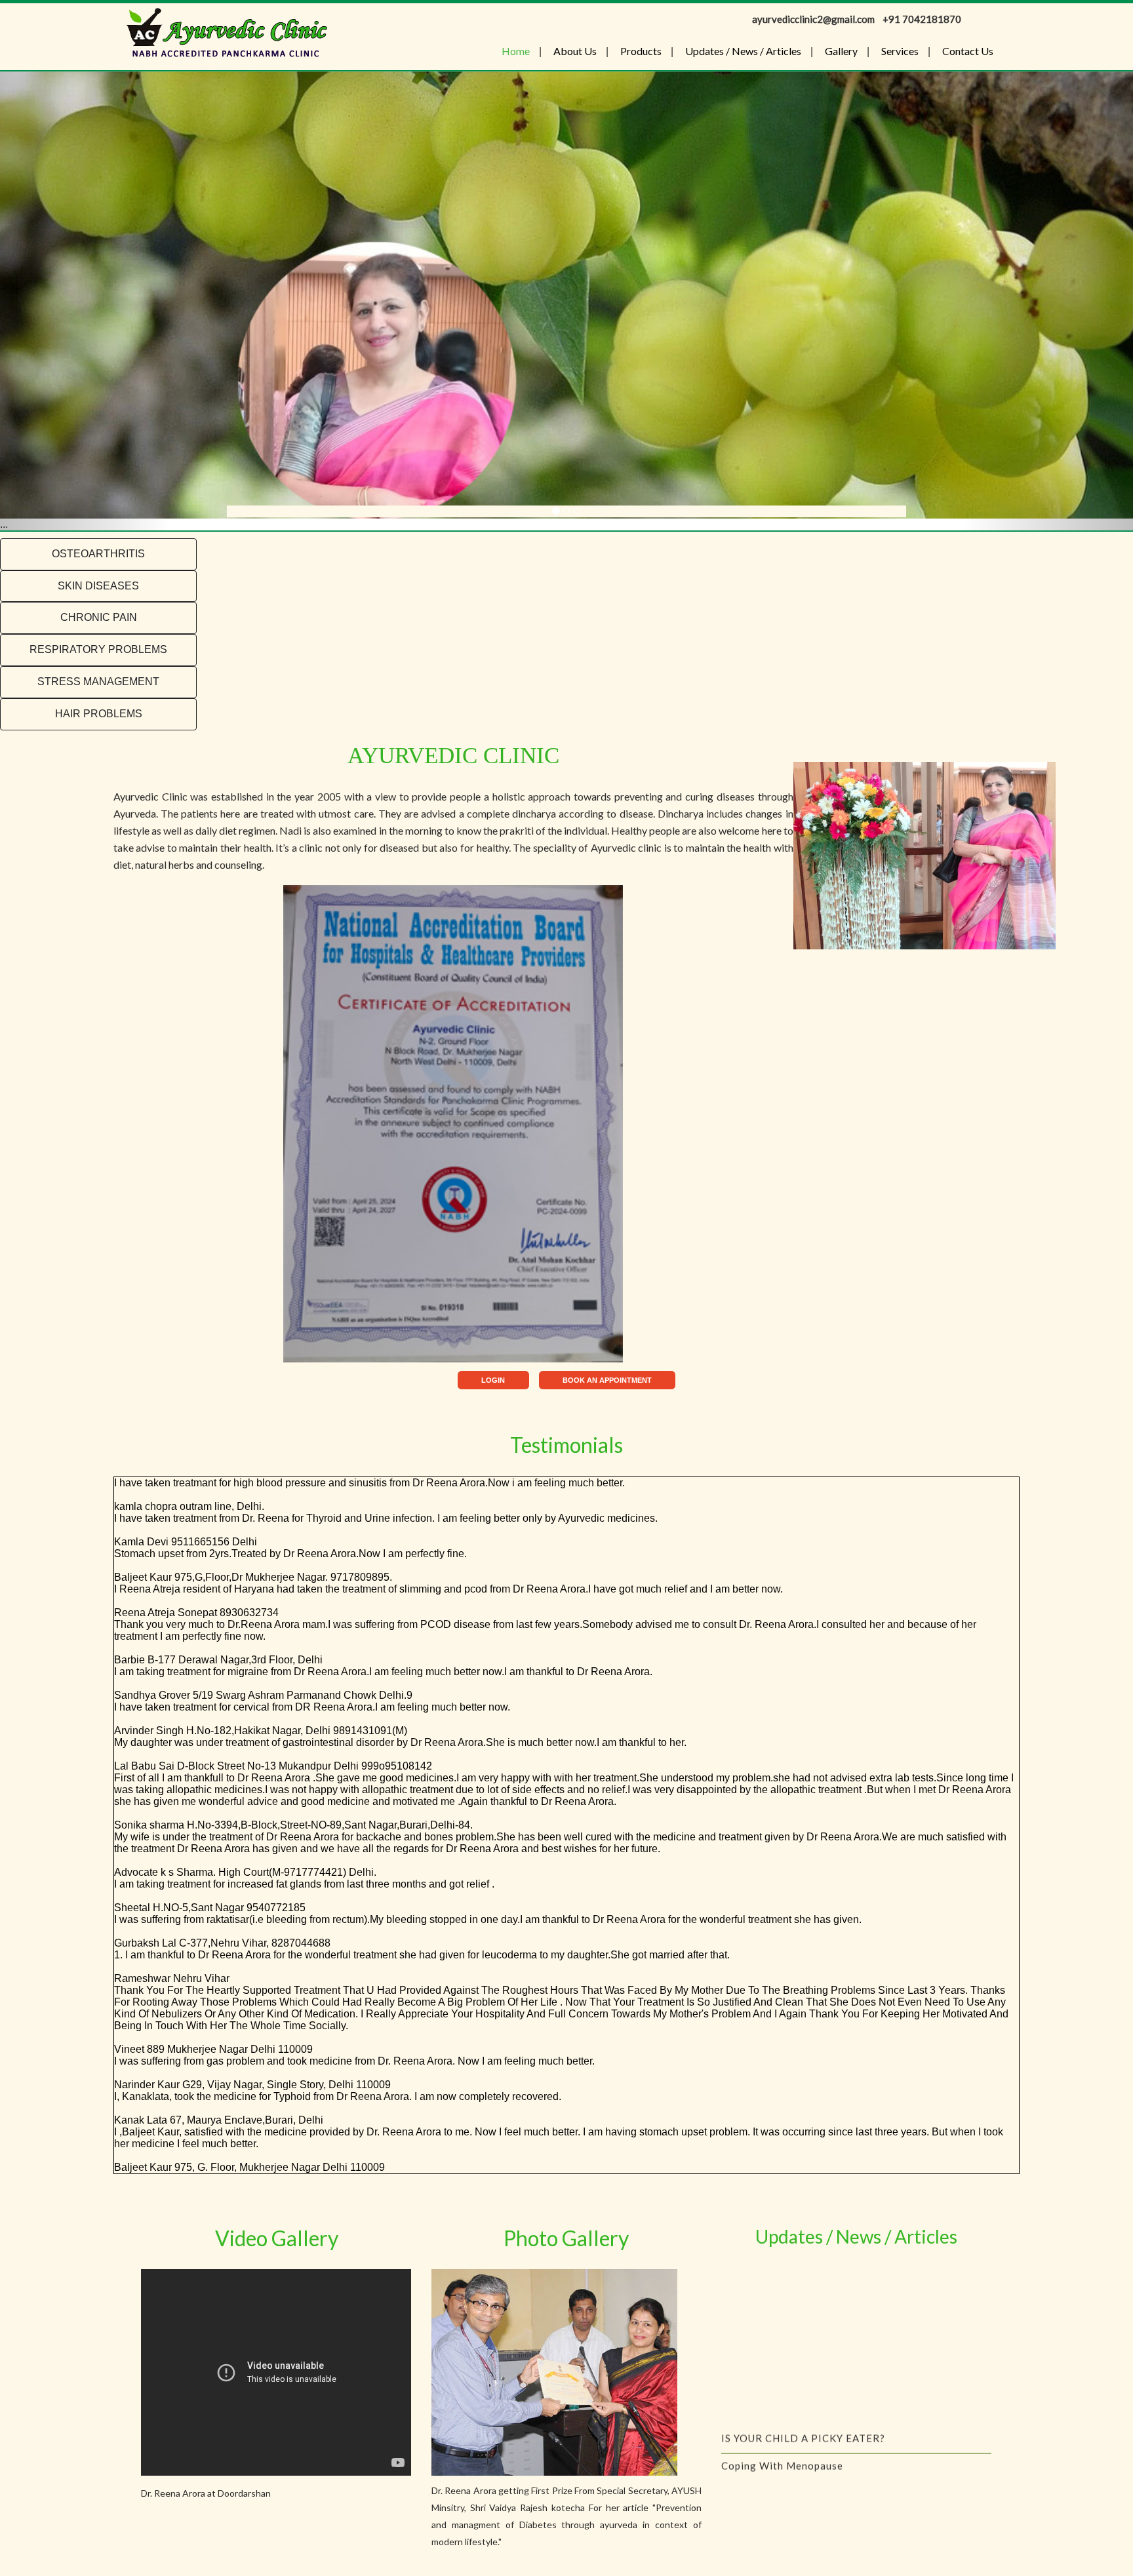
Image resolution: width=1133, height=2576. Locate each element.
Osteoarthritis (98, 554)
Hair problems (99, 714)
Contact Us (968, 51)
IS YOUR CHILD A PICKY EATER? (803, 2344)
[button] (85, 301)
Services (900, 51)
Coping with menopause (782, 2371)
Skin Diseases (98, 586)
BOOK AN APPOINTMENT (607, 1380)
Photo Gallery (566, 2238)
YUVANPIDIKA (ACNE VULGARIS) (805, 2427)
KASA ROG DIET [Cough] (784, 2399)
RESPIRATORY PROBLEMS (98, 649)
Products (641, 51)
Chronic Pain (99, 617)
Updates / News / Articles (743, 51)
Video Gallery (277, 2238)
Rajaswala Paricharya (775, 2454)
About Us (575, 51)
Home (516, 51)
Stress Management (98, 682)
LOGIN (493, 1380)
